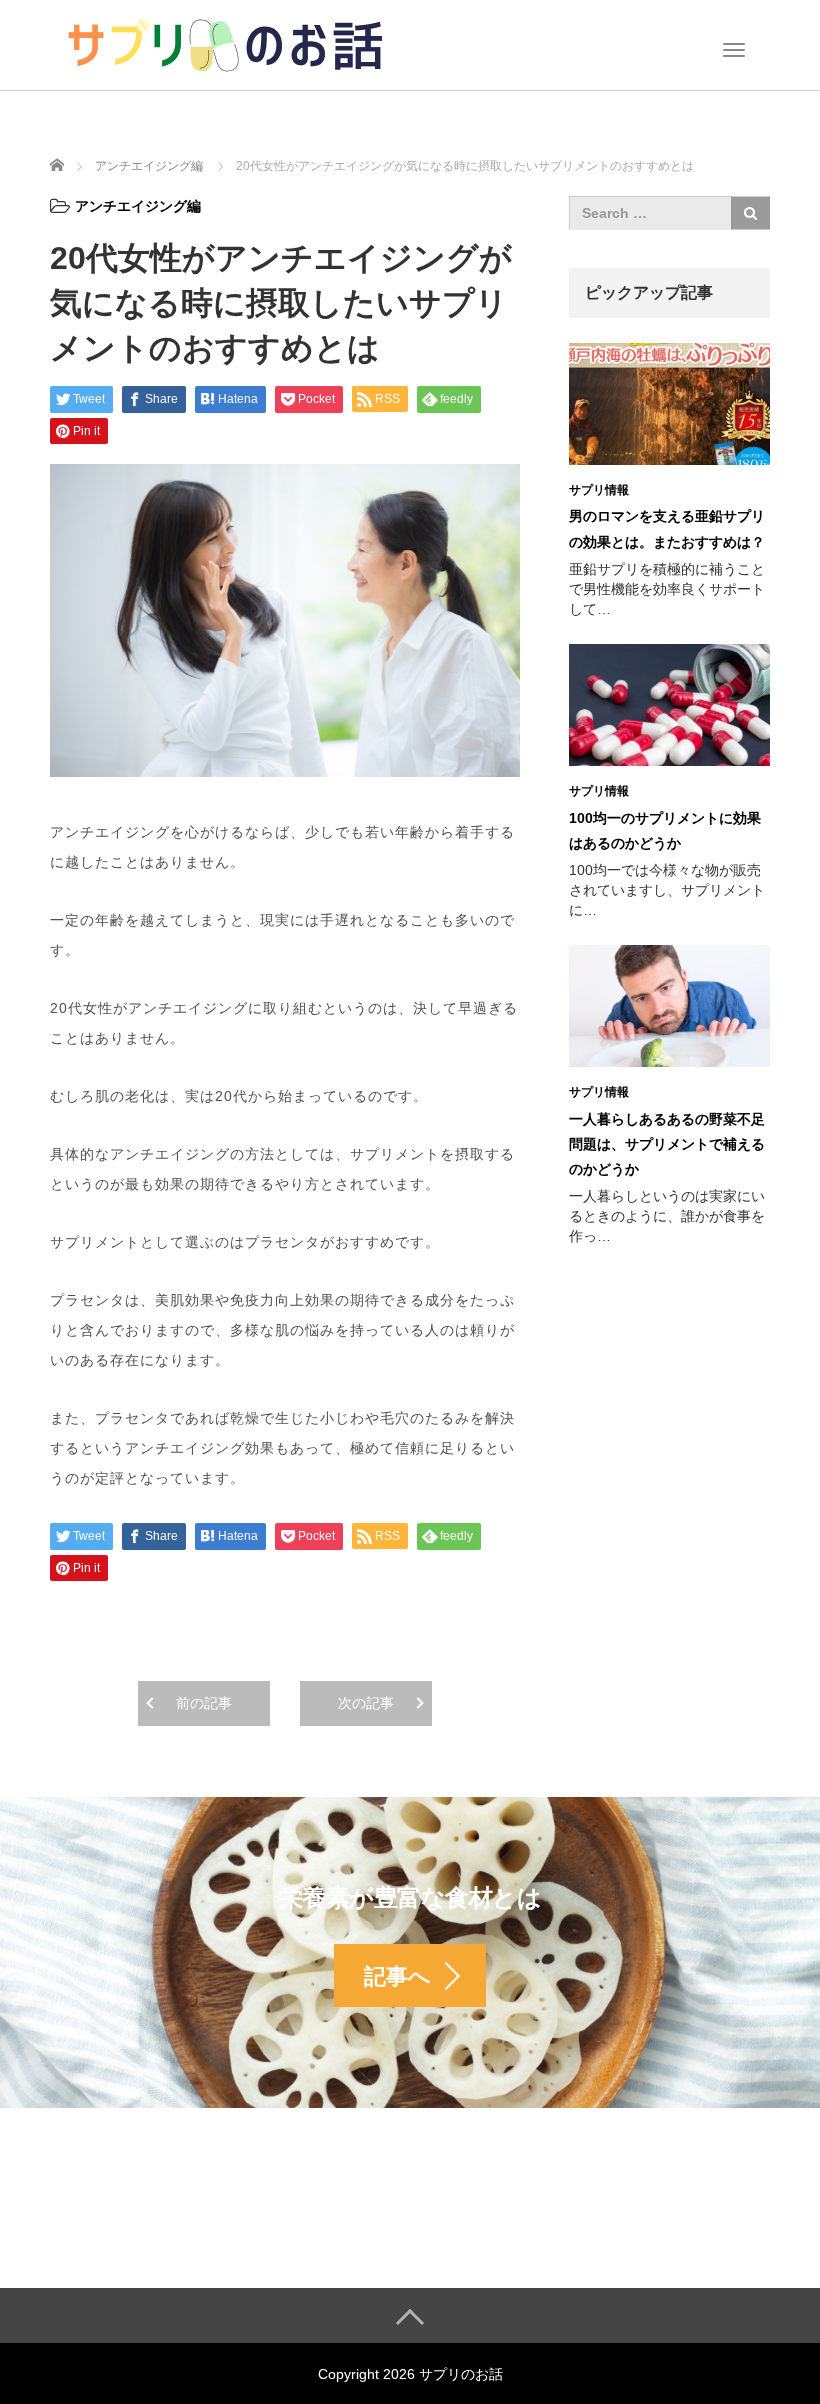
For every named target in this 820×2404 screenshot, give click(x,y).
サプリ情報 (599, 490)
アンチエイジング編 (138, 206)
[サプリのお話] (225, 43)
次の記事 (366, 1703)
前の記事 (204, 1703)
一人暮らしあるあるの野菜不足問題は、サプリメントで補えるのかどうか (667, 1144)
